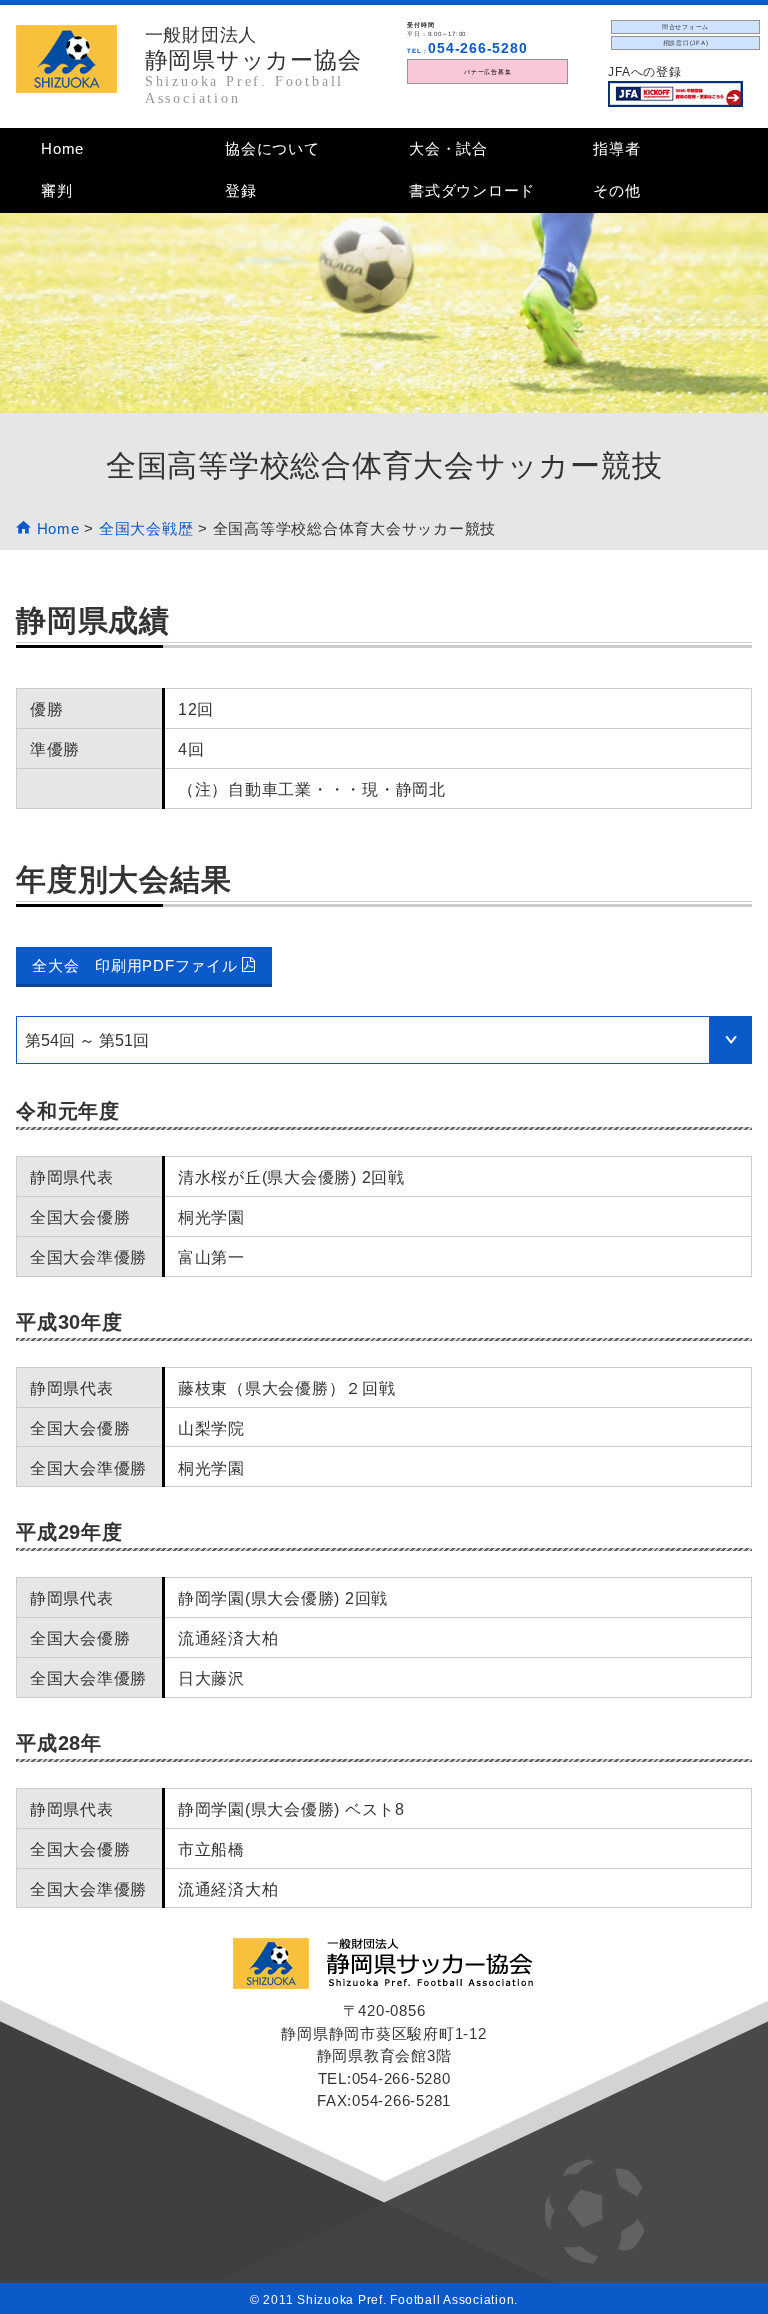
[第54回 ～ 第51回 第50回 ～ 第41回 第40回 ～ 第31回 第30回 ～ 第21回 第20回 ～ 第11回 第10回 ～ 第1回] (384, 1040)
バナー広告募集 (487, 71)
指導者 (616, 148)
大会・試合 (448, 148)
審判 (57, 190)
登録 (241, 190)
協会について (272, 148)
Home (62, 148)
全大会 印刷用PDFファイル (137, 965)
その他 (616, 190)
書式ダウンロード (472, 190)
